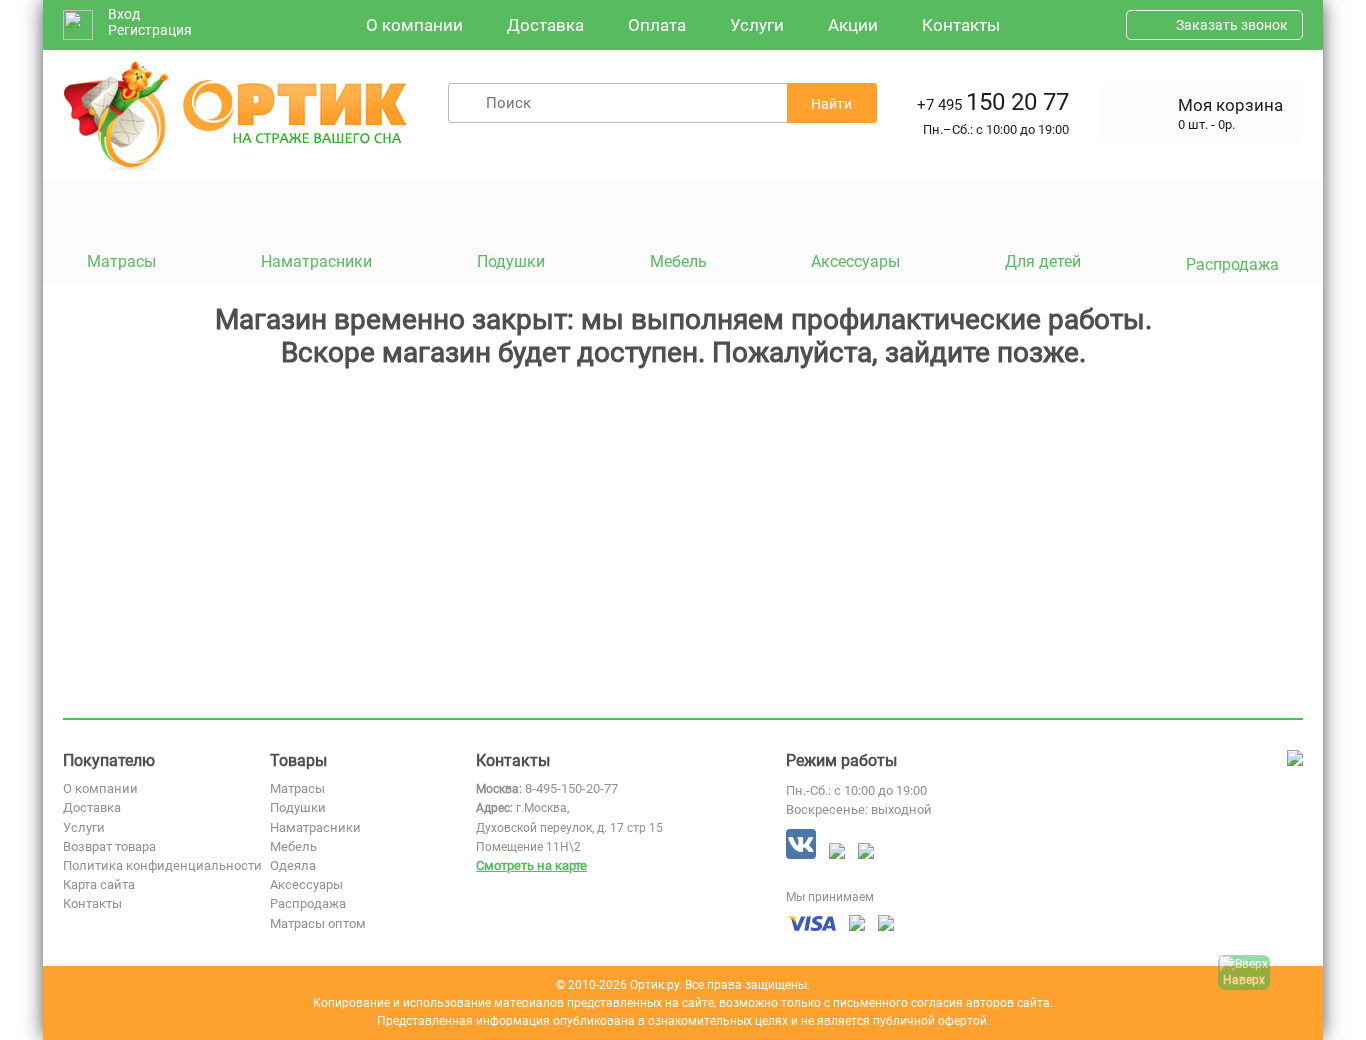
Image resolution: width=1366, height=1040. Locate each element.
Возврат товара (109, 846)
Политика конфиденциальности (162, 865)
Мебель (293, 846)
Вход (124, 14)
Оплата (657, 25)
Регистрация (150, 30)
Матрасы (297, 788)
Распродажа (308, 903)
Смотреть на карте (531, 865)
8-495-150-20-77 (571, 788)
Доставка (545, 25)
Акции (853, 25)
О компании (414, 25)
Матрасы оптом (318, 923)
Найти (831, 104)
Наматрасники (315, 827)
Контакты (961, 25)
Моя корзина (1230, 105)
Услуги (757, 25)
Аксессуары (306, 884)
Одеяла (293, 865)
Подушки (298, 807)
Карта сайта (99, 884)
